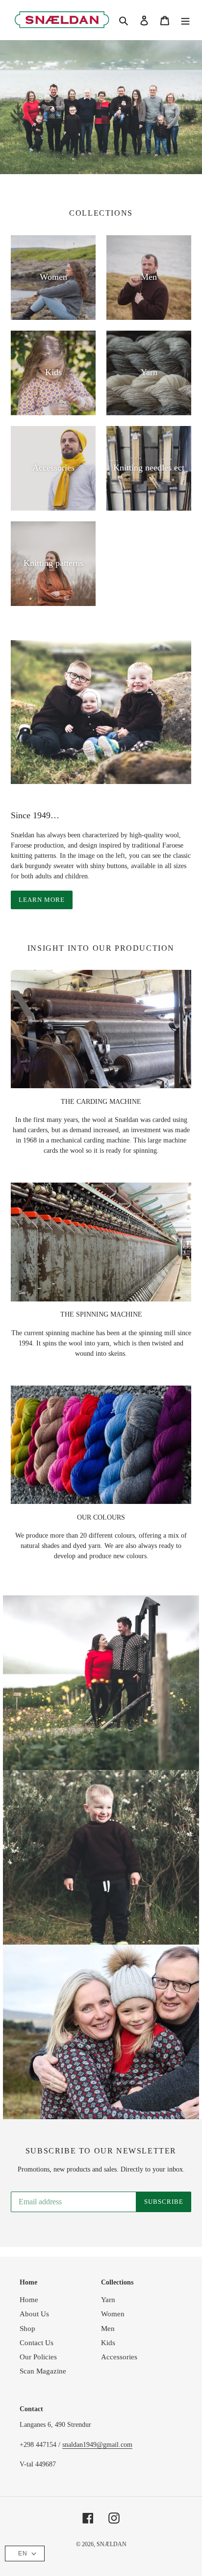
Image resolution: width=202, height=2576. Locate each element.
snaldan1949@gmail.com (97, 2445)
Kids (108, 2343)
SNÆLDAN (112, 2544)
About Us (34, 2314)
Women (113, 2314)
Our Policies (38, 2357)
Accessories (119, 2357)
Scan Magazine (43, 2371)
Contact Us (37, 2343)
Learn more (42, 900)
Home (29, 2300)
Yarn (108, 2300)
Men (108, 2329)
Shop (27, 2329)
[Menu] (185, 20)
